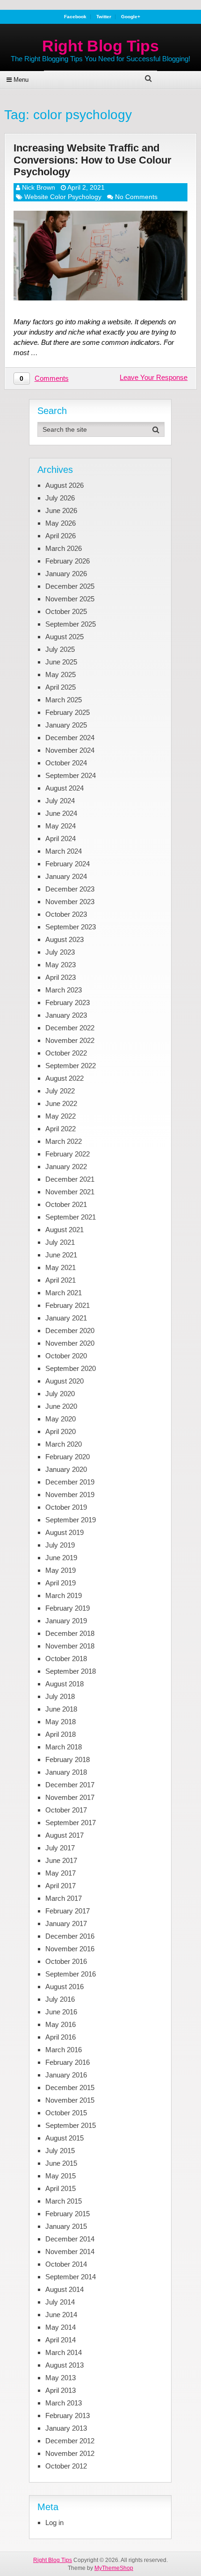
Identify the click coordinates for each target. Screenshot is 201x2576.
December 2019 (70, 1482)
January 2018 (66, 1772)
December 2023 (70, 889)
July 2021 (60, 1242)
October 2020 (66, 1356)
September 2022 (71, 1066)
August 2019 (65, 1532)
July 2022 (60, 1091)
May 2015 (61, 2176)
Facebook (75, 17)
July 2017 (60, 1848)
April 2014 (61, 2340)
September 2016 (71, 1974)
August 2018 (65, 1684)
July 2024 (60, 801)
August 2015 (65, 2138)
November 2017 (70, 1797)
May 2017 (61, 1873)
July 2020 (60, 1394)
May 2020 (61, 1419)
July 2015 (60, 2151)
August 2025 (65, 637)
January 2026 (66, 574)
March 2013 (64, 2403)
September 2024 (71, 775)
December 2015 (70, 2087)
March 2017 (64, 1898)
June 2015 (61, 2163)
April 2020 (61, 1431)
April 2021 (61, 1280)
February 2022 (68, 1154)
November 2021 (70, 1192)
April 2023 (61, 977)
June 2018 (61, 1709)
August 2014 (65, 2289)
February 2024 (68, 864)
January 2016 (66, 2075)
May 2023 (61, 965)
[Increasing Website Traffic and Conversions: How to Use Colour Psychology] (101, 256)
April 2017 (61, 1886)
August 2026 (65, 485)
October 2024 (66, 763)
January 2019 (66, 1621)
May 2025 (61, 674)
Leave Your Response (154, 377)
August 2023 (65, 939)
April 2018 (61, 1734)
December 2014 (70, 2239)
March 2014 (64, 2352)
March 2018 (64, 1747)
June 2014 (61, 2315)
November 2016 (70, 1949)
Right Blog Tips (100, 46)
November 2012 (70, 2453)
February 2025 (68, 712)
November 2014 (70, 2251)
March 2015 (64, 2201)
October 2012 (66, 2466)
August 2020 (65, 1381)
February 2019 (68, 1608)
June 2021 (61, 1255)
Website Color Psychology (63, 197)
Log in (54, 2522)
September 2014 (71, 2277)
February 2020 (68, 1457)
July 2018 (60, 1696)
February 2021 (68, 1305)
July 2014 (60, 2302)
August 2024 (65, 788)
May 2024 (61, 826)
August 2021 (65, 1230)
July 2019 (60, 1545)
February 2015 (68, 2214)
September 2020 (71, 1368)
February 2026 (68, 561)
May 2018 (61, 1722)
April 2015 (61, 2188)
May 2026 (61, 523)
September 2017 (71, 1823)
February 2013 (68, 2415)
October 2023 (66, 914)
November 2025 (70, 599)
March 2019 (64, 1595)
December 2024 (70, 738)
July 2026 (60, 498)
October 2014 (66, 2264)
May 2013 (61, 2378)
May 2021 (61, 1267)
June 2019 (61, 1558)
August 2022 (65, 1078)
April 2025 (61, 687)
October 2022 (66, 1053)
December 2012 (70, 2441)
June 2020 (61, 1406)
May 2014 (61, 2327)
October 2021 (66, 1204)
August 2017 (65, 1835)
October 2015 (66, 2113)
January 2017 (66, 1923)
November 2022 (70, 1040)
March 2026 (64, 548)
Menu (21, 80)
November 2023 (70, 902)
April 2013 (61, 2390)
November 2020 (70, 1343)
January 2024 (66, 876)
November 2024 (70, 750)
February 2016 (68, 2062)
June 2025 (61, 662)
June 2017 (61, 1860)
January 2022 (66, 1167)
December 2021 (70, 1179)
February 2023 (68, 1003)
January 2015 (66, 2226)
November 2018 (70, 1646)
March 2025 (64, 700)
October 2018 (66, 1659)
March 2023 (64, 990)
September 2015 (71, 2125)
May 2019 (61, 1570)
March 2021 (64, 1293)
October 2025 (66, 611)
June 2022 (61, 1103)
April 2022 (61, 1129)
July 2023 (60, 952)
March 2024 (64, 851)
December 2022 (70, 1028)
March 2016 (64, 2050)
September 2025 (71, 624)
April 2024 (61, 838)
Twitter (104, 17)
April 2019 (61, 1583)
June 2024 (61, 813)
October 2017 (66, 1810)
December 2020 (70, 1331)
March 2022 (64, 1141)
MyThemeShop (114, 2568)
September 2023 (71, 927)
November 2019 (70, 1495)
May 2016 (61, 2024)
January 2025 (66, 725)
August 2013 (65, 2365)
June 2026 (61, 510)
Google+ (131, 17)
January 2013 (66, 2428)
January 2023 (66, 1015)
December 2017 (70, 1785)
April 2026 (61, 536)
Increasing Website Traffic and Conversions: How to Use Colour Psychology (93, 160)
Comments (52, 378)
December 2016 (70, 1936)
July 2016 (60, 1999)
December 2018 (70, 1633)
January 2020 (66, 1469)
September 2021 (71, 1217)
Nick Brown (39, 187)
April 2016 (61, 2037)
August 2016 (65, 1987)
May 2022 (61, 1116)
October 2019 (66, 1507)
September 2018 (71, 1671)
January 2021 (66, 1318)
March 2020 (64, 1444)
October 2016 (66, 1961)
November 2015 (70, 2100)
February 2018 (68, 1759)
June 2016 (61, 2012)
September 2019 (71, 1520)
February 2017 (68, 1911)
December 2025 (70, 586)
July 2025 (60, 649)
